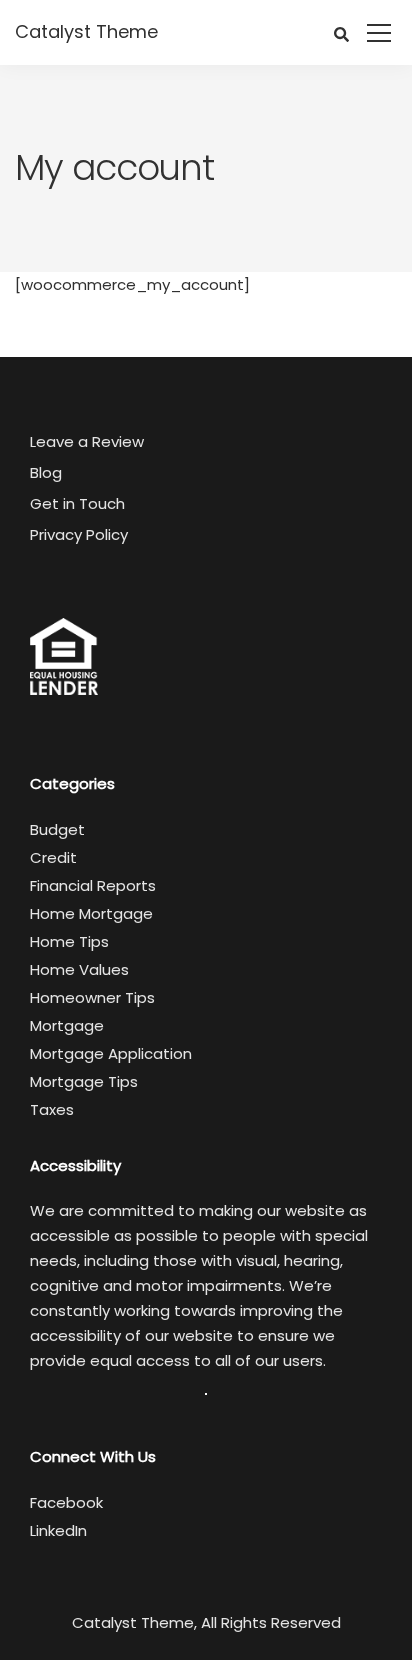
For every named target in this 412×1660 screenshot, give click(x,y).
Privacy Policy (79, 534)
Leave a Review (87, 441)
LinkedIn (58, 1530)
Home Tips (69, 941)
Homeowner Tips (92, 997)
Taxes (52, 1109)
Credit (53, 857)
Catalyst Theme (86, 31)
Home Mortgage (91, 913)
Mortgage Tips (84, 1081)
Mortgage (67, 1025)
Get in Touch (77, 503)
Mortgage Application (111, 1053)
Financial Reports (93, 885)
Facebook (66, 1502)
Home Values (79, 969)
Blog (46, 472)
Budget (57, 829)
